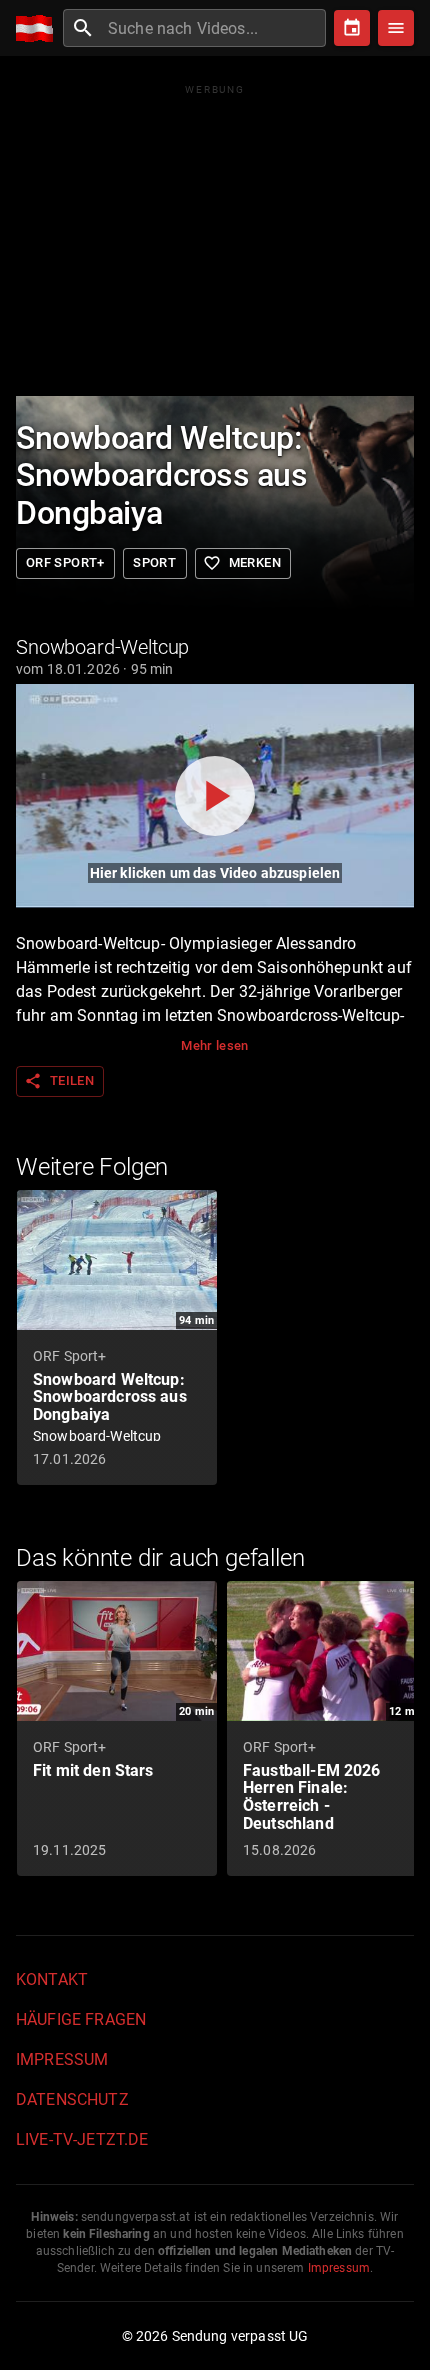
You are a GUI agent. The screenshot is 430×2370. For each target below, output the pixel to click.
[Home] (39, 28)
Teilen (59, 1081)
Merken (242, 563)
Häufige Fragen (81, 2019)
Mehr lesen (215, 1045)
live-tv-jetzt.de (82, 2139)
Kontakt (52, 1979)
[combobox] (214, 28)
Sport (154, 562)
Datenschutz (72, 2099)
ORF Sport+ (65, 562)
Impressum (62, 2059)
